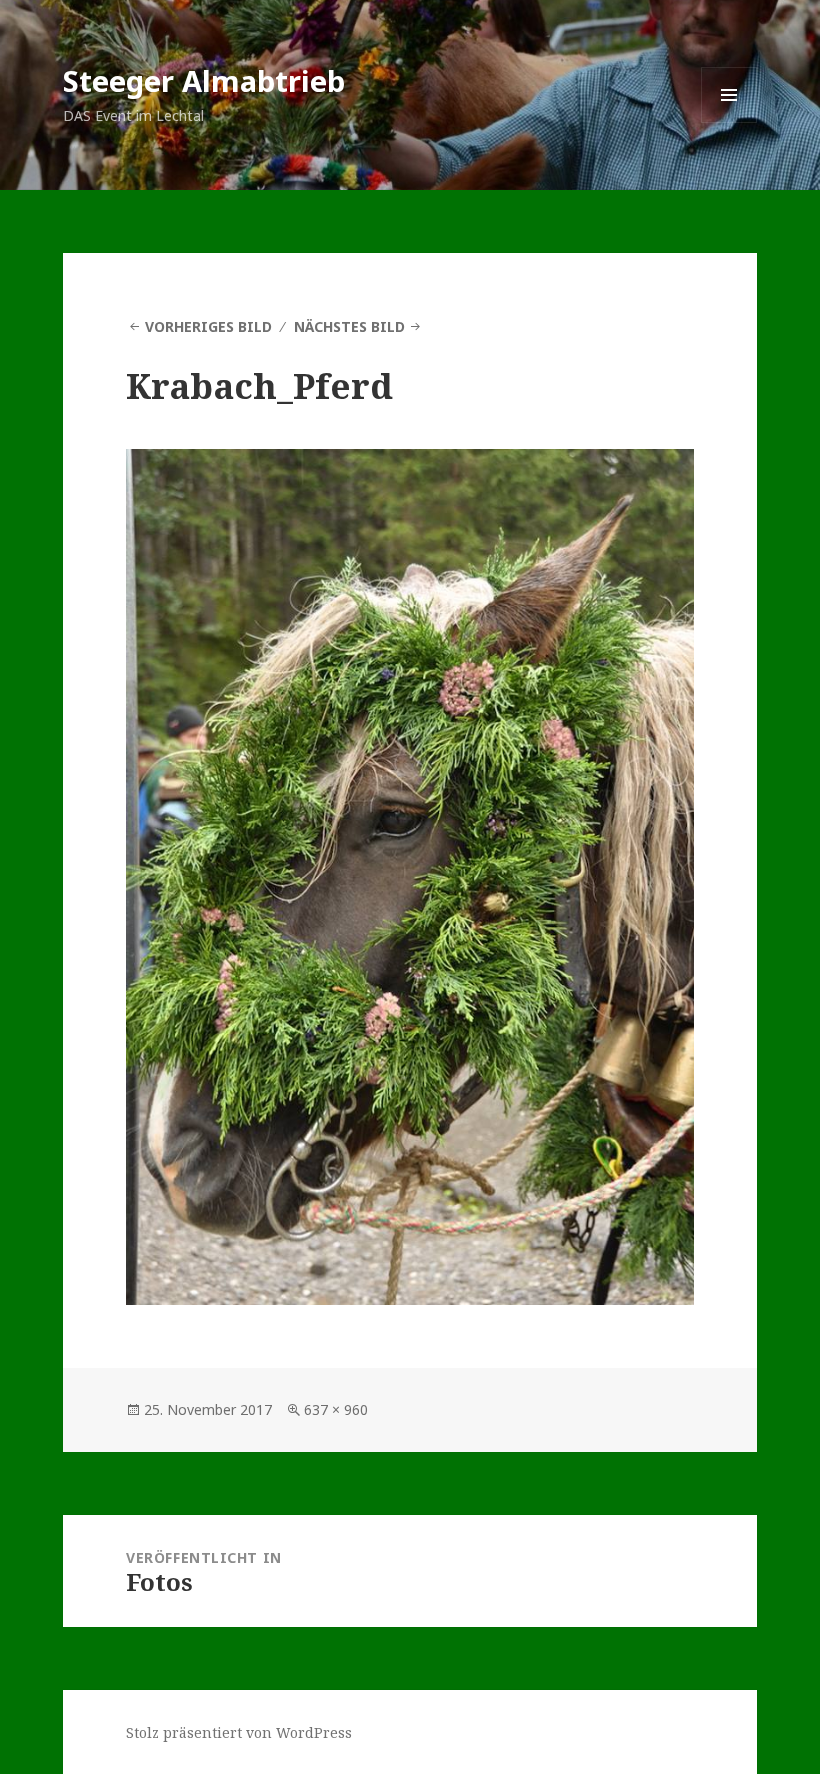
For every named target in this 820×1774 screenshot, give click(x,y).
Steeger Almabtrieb (204, 80)
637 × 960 (336, 1409)
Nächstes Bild (349, 326)
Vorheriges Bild (208, 326)
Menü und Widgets (729, 122)
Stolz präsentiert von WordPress (239, 1732)
